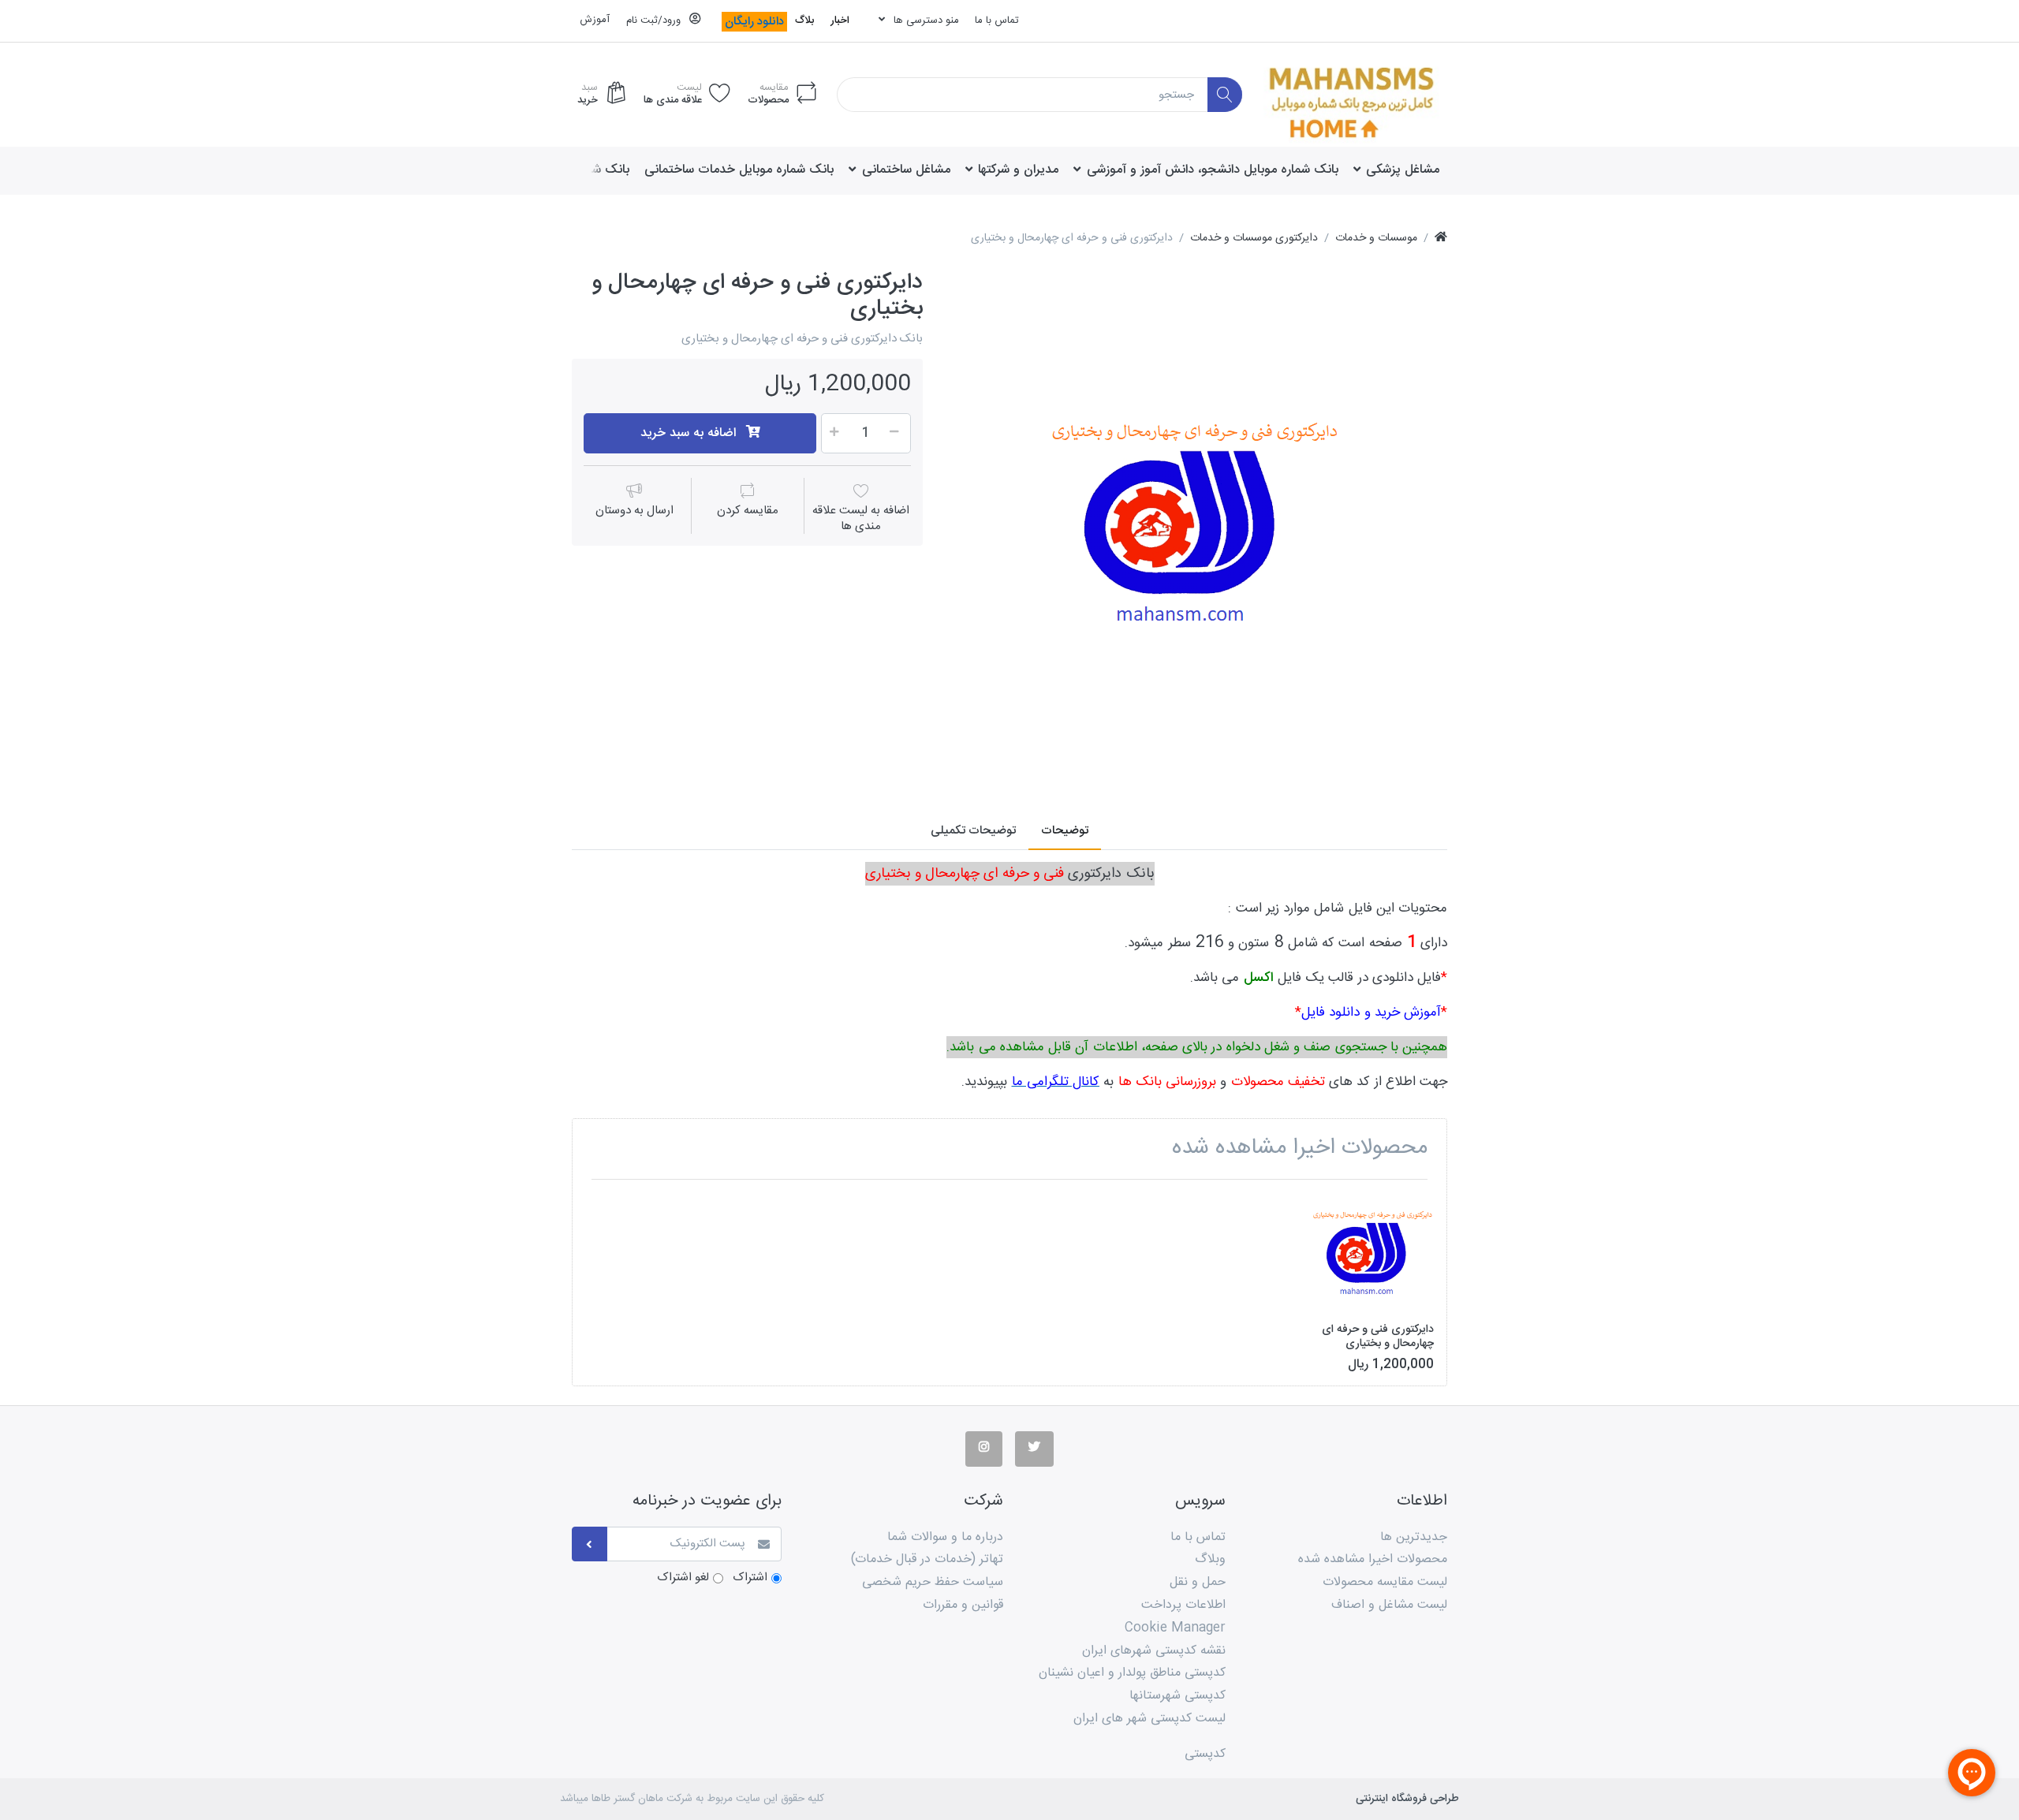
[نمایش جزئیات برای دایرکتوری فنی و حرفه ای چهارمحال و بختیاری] (1373, 1252)
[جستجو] (1225, 95)
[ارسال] (590, 1544)
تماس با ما (997, 21)
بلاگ (804, 21)
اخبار (840, 21)
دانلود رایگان (754, 22)
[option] (1196, 520)
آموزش (595, 20)
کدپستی (1205, 1754)
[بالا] (1441, 239)
